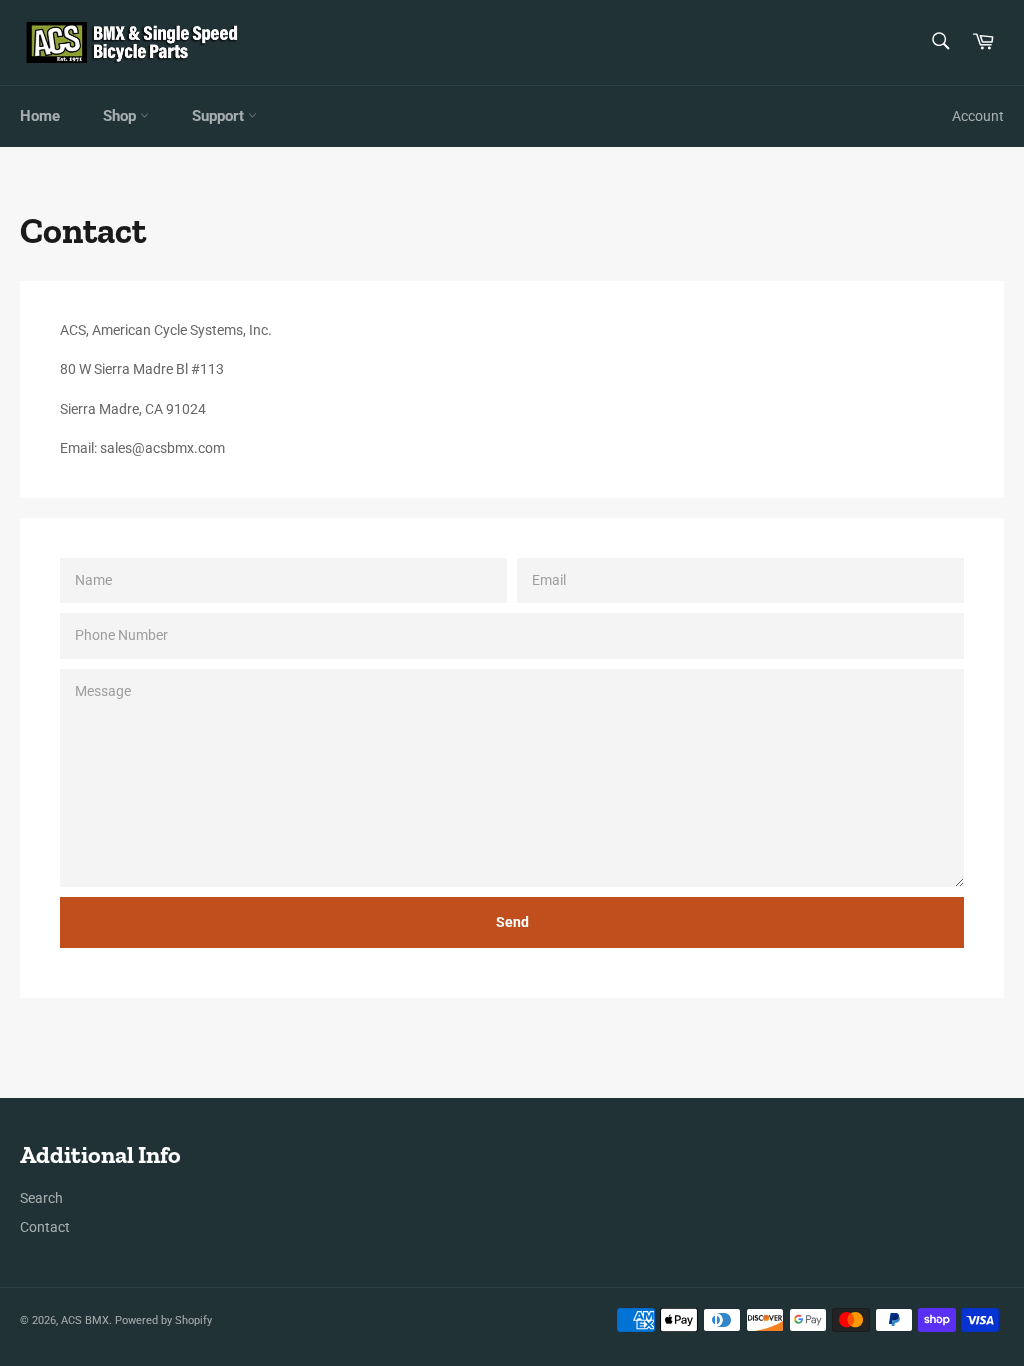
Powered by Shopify (163, 1320)
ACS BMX (85, 1320)
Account (978, 116)
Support (220, 116)
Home (40, 116)
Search (41, 1198)
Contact (45, 1227)
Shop (121, 116)
